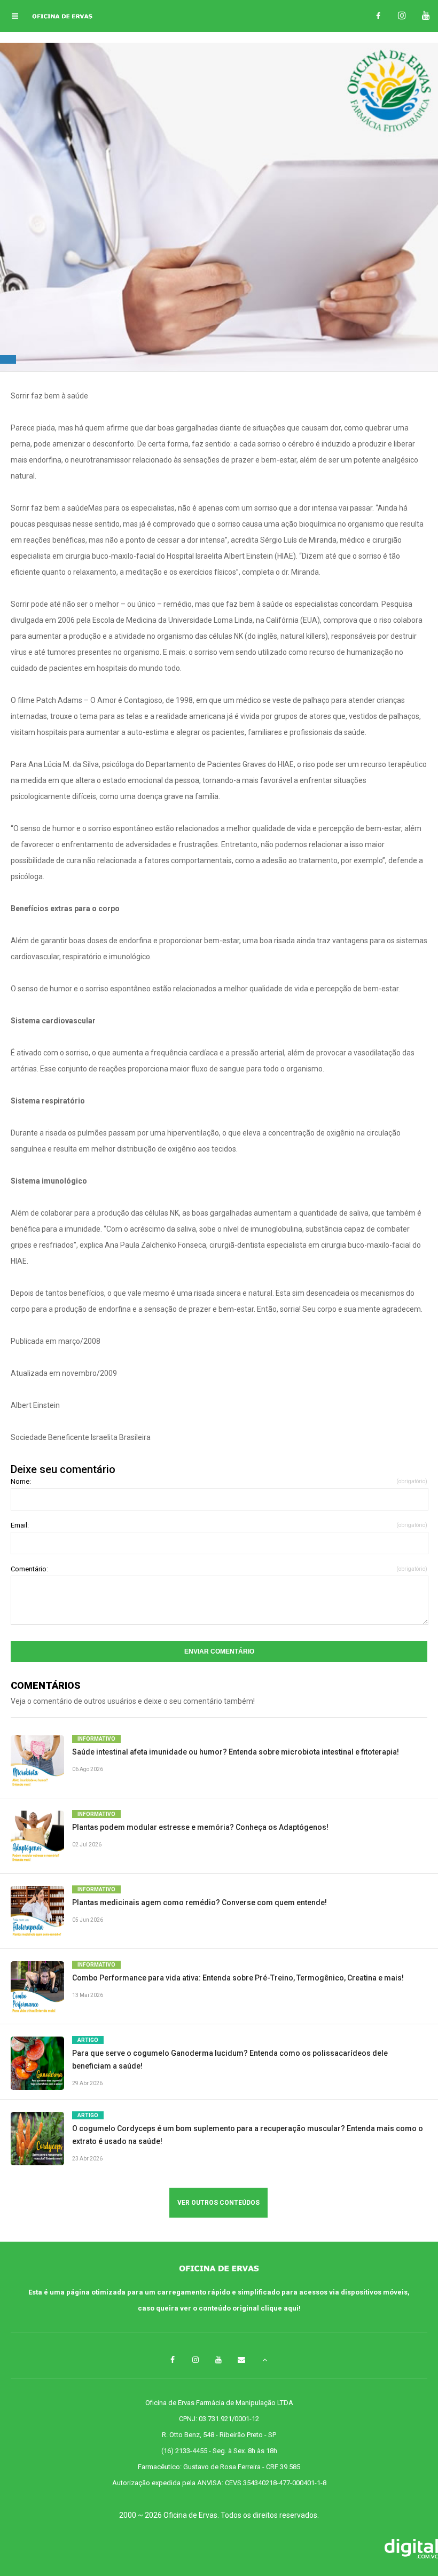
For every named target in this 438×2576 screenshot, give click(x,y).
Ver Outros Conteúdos (218, 2203)
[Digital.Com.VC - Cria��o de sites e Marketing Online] (219, 2550)
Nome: (219, 1481)
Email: (219, 1525)
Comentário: (219, 1569)
